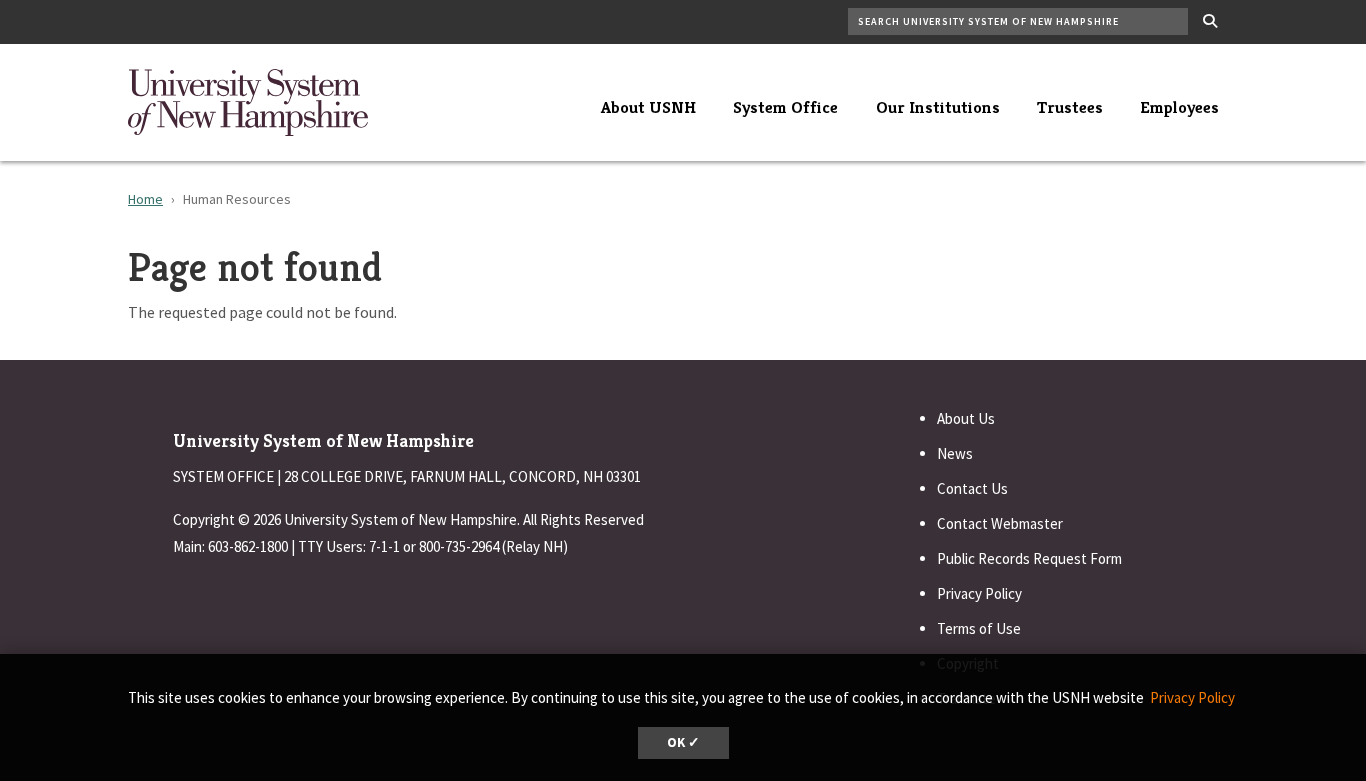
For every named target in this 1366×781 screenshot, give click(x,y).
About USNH (648, 107)
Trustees (1070, 107)
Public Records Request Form (1029, 558)
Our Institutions (938, 107)
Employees (1179, 107)
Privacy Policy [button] (1192, 697)
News (955, 453)
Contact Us (972, 488)
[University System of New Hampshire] (248, 100)
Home (145, 199)
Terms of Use (979, 628)
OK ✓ (683, 742)
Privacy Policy (979, 593)
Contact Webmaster (1000, 523)
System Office (785, 107)
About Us (966, 418)
